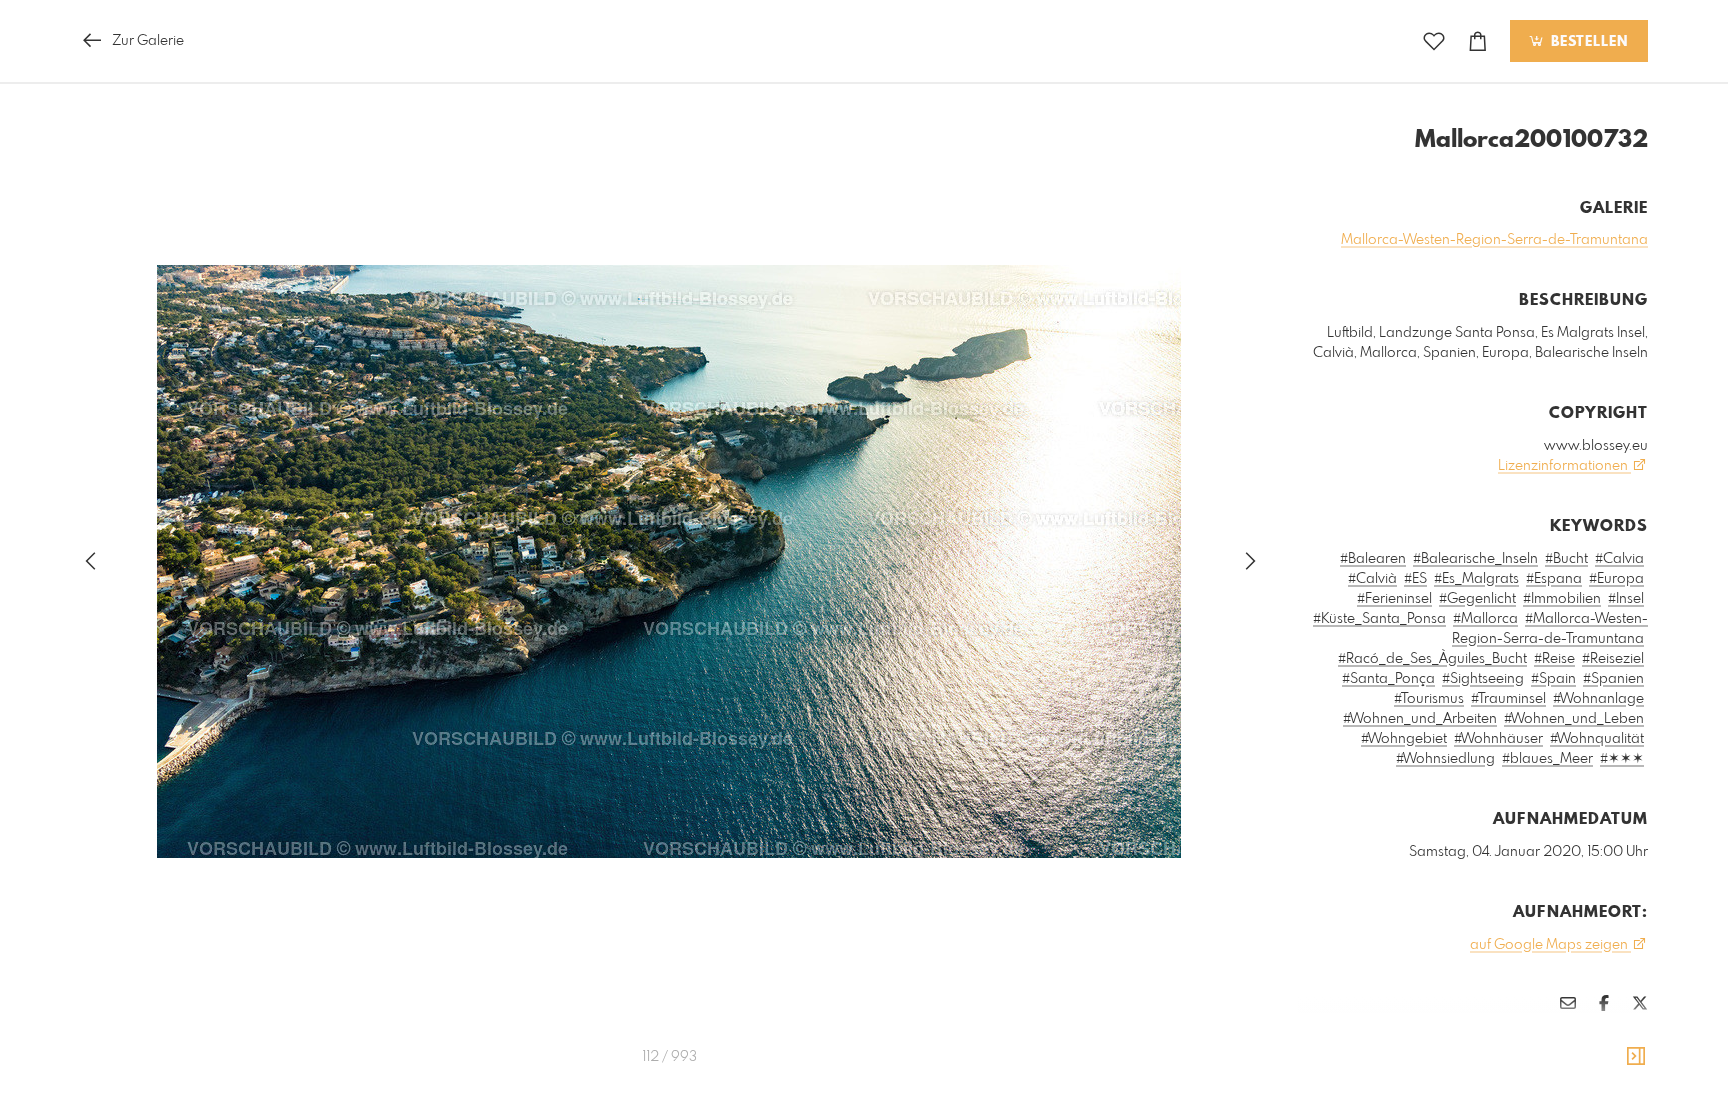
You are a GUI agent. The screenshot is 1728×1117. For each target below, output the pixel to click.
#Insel (1626, 599)
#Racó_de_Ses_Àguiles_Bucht (1432, 659)
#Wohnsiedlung (1445, 759)
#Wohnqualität (1597, 739)
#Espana (1554, 579)
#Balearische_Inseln (1475, 559)
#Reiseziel (1613, 659)
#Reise (1554, 659)
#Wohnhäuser (1498, 739)
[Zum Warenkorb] (1478, 41)
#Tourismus (1429, 699)
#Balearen (1373, 559)
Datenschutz (1613, 1062)
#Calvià (1372, 579)
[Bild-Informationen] (1636, 1057)
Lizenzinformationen (1564, 466)
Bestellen (1587, 42)
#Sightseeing (1483, 679)
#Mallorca (1485, 619)
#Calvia (1619, 559)
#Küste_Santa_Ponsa (1379, 619)
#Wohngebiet (1404, 739)
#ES (1415, 579)
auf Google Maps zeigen (1550, 945)
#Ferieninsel (1394, 599)
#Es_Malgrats (1476, 579)
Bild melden (1614, 1035)
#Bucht (1566, 559)
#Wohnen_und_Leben (1574, 719)
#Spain (1553, 679)
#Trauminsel (1508, 699)
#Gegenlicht (1477, 599)
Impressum (1536, 1062)
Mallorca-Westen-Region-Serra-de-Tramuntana (1494, 240)
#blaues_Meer (1547, 759)
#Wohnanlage (1598, 699)
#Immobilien (1562, 599)
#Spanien (1613, 679)
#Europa (1616, 579)
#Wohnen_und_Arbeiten (1420, 719)
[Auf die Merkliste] (1434, 41)
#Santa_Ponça (1388, 679)
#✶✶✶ (1622, 759)
